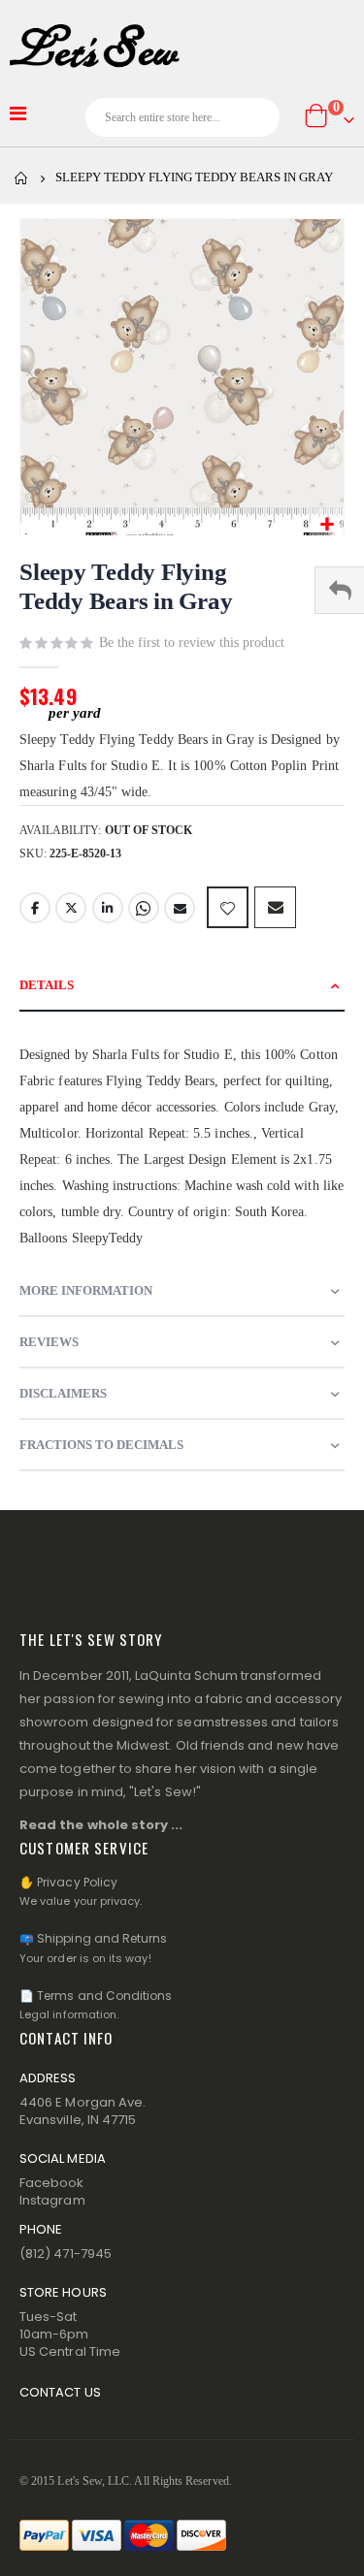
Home (21, 178)
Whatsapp (144, 908)
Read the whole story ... (101, 1825)
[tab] (182, 986)
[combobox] (182, 117)
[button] (327, 525)
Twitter (71, 908)
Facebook (35, 908)
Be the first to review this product (192, 643)
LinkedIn (108, 908)
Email (180, 908)
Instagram (52, 2200)
